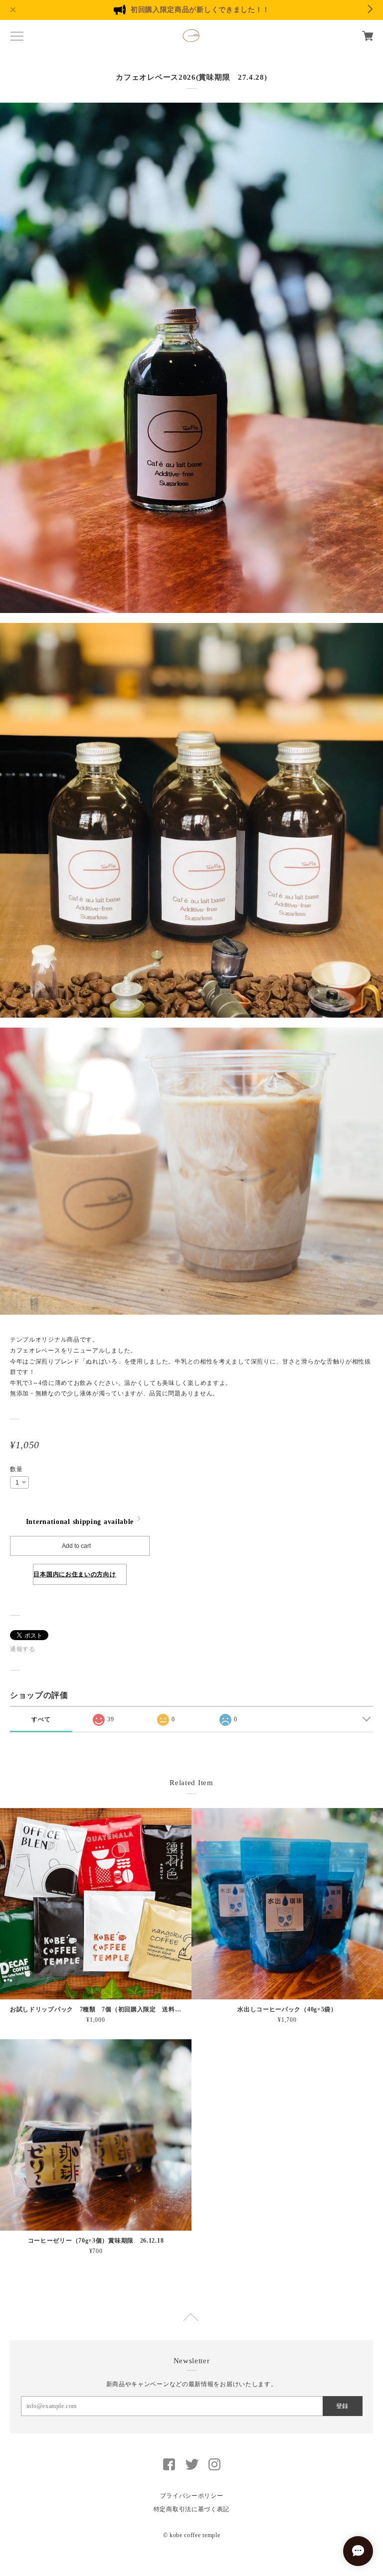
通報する (23, 1649)
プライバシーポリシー (192, 2496)
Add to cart (76, 1546)
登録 (342, 2406)
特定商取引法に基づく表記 (191, 2509)
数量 (16, 1469)
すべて (41, 1719)
